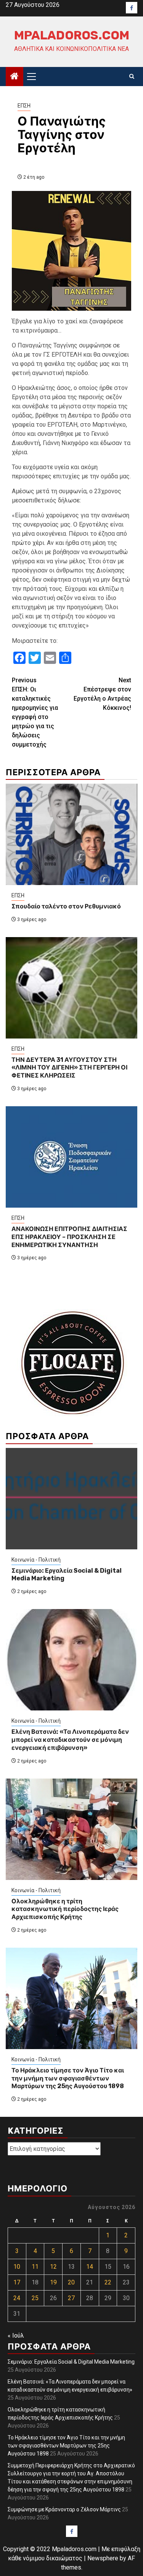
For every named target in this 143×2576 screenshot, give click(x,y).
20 (71, 2282)
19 (53, 2282)
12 (53, 2267)
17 (17, 2282)
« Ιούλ (16, 2336)
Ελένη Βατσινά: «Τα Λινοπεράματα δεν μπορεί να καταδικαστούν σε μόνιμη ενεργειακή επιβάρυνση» (70, 1740)
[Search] (132, 77)
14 (90, 2267)
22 (108, 2282)
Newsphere (103, 2558)
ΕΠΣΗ (24, 106)
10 (17, 2267)
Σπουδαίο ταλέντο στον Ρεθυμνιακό (66, 906)
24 (17, 2298)
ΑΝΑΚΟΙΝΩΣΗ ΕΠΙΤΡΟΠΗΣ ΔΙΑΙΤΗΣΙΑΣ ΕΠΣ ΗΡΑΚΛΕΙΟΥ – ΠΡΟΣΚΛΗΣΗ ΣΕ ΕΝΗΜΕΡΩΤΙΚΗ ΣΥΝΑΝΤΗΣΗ (69, 1237)
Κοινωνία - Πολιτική (36, 1560)
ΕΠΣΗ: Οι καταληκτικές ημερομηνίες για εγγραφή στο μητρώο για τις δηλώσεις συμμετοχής (35, 712)
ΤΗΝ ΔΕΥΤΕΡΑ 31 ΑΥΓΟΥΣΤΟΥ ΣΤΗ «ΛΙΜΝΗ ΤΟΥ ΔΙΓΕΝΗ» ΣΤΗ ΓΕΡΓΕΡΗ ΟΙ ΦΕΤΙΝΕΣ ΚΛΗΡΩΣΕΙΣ (69, 1068)
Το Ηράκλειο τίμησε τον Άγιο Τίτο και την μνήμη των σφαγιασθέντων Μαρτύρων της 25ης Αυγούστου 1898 (68, 2078)
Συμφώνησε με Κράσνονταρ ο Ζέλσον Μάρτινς (64, 2509)
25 (35, 2298)
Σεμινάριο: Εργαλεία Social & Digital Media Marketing (71, 2362)
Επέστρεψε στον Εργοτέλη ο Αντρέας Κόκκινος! (102, 694)
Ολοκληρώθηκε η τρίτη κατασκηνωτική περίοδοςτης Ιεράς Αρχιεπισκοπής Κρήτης (65, 1909)
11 (35, 2267)
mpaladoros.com (72, 35)
